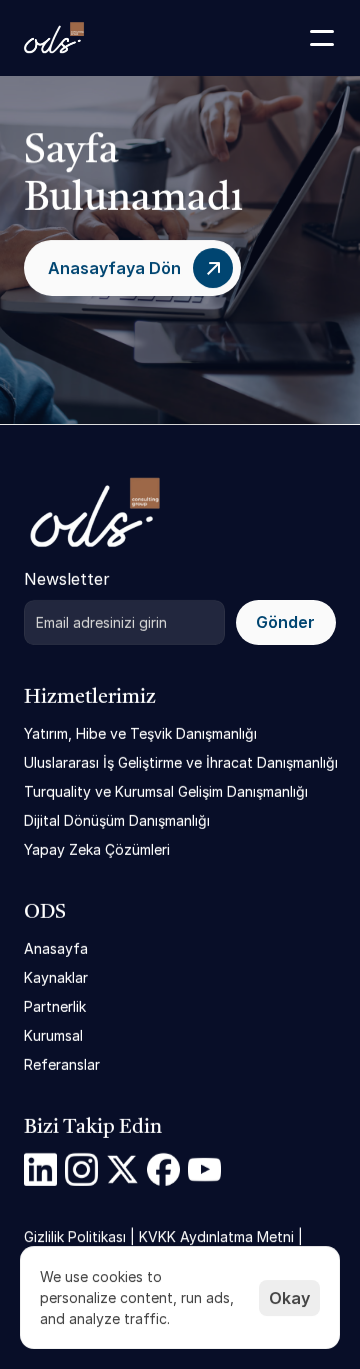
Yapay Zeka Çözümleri (97, 849)
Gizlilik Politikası (75, 1236)
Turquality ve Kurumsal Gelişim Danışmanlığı (166, 791)
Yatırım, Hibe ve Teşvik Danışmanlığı (140, 733)
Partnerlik (55, 1006)
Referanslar (62, 1064)
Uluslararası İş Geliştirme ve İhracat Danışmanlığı (181, 762)
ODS (45, 913)
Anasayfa (56, 948)
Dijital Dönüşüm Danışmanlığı (117, 820)
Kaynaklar (56, 977)
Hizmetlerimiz (90, 698)
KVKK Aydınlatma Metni (216, 1236)
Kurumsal (53, 1035)
